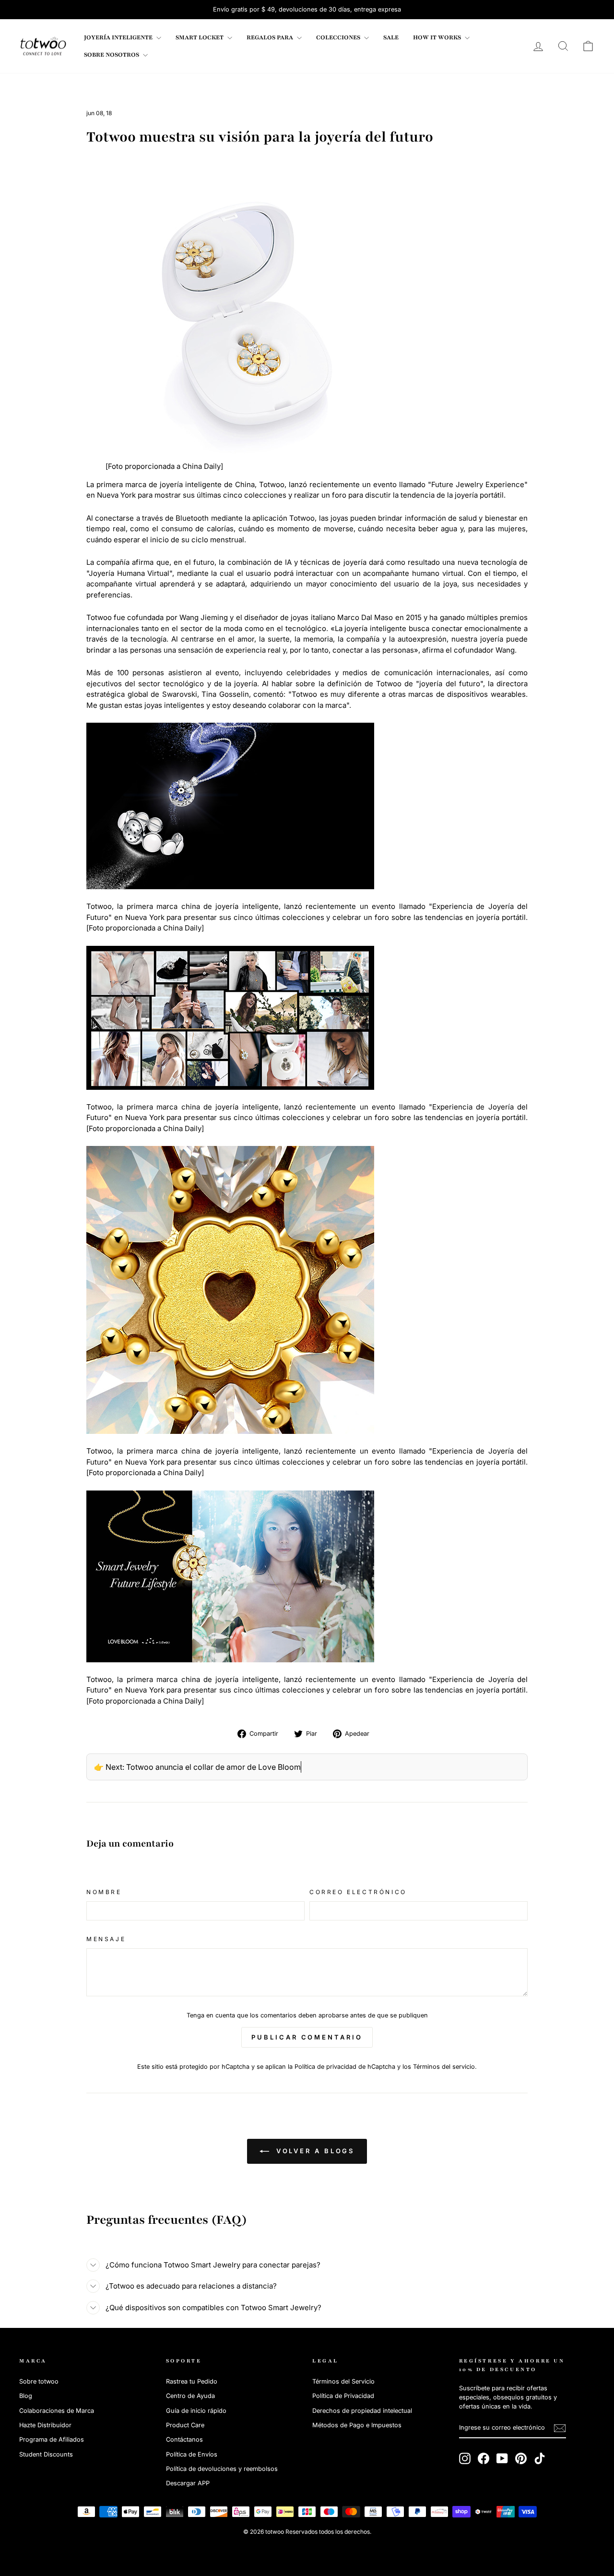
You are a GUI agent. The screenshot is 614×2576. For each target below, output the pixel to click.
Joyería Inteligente (119, 37)
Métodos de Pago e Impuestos (357, 2425)
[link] (43, 46)
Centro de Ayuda (190, 2396)
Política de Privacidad (343, 2396)
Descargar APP (188, 2483)
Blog (26, 2396)
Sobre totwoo (39, 2381)
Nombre (104, 1892)
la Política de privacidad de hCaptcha (342, 2067)
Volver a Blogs (314, 2151)
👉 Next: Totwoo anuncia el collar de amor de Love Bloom (197, 1767)
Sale (391, 37)
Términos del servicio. (445, 2067)
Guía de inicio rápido (196, 2411)
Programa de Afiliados (52, 2439)
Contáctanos (184, 2439)
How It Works (438, 37)
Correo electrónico (358, 1892)
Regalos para (271, 37)
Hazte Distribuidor (45, 2425)
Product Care (185, 2425)
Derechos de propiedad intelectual (362, 2411)
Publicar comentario (307, 2037)
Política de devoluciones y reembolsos (222, 2469)
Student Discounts (46, 2454)
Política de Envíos (192, 2454)
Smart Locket (200, 37)
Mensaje (106, 1939)
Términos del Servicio (343, 2381)
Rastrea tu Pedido (192, 2381)
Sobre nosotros (112, 55)
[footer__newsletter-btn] (560, 2428)
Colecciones (339, 37)
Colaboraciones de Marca (57, 2411)
